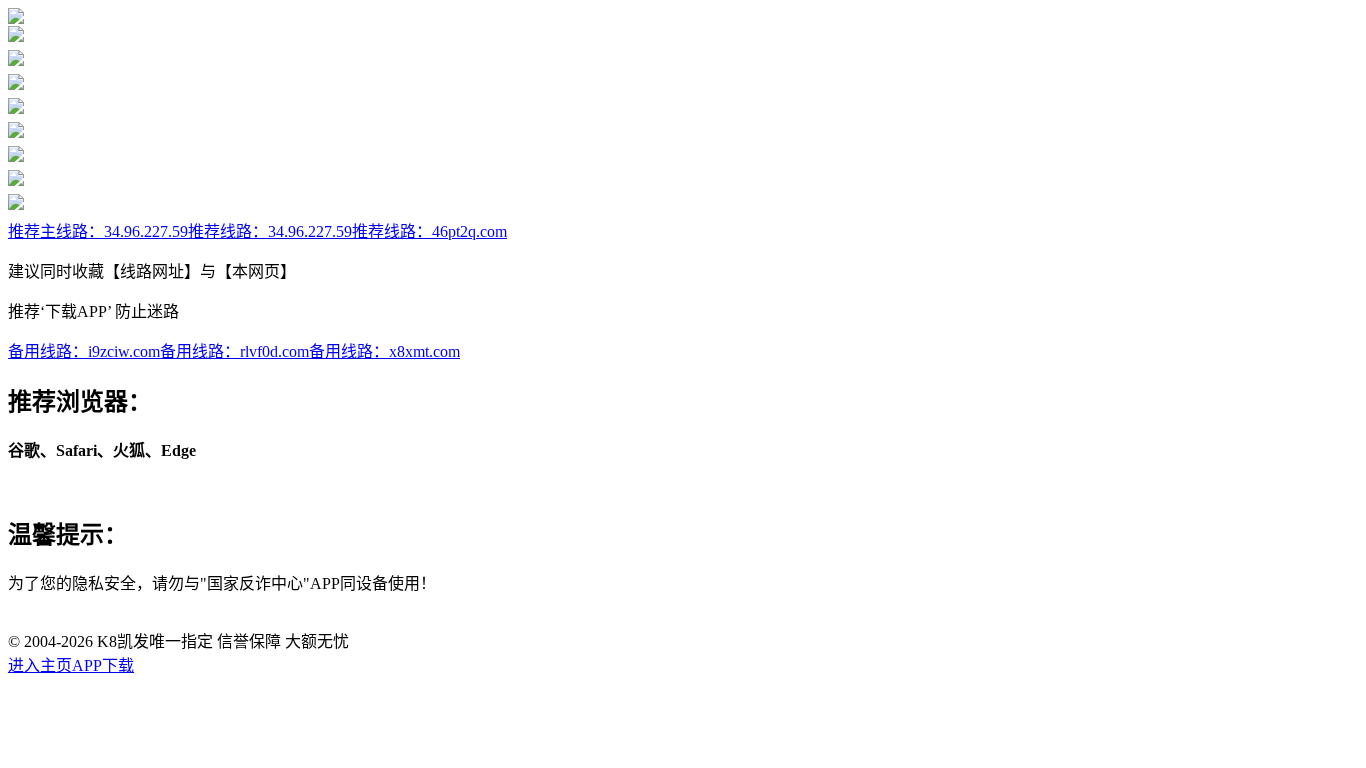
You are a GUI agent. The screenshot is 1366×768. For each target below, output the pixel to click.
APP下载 (103, 665)
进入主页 (40, 665)
